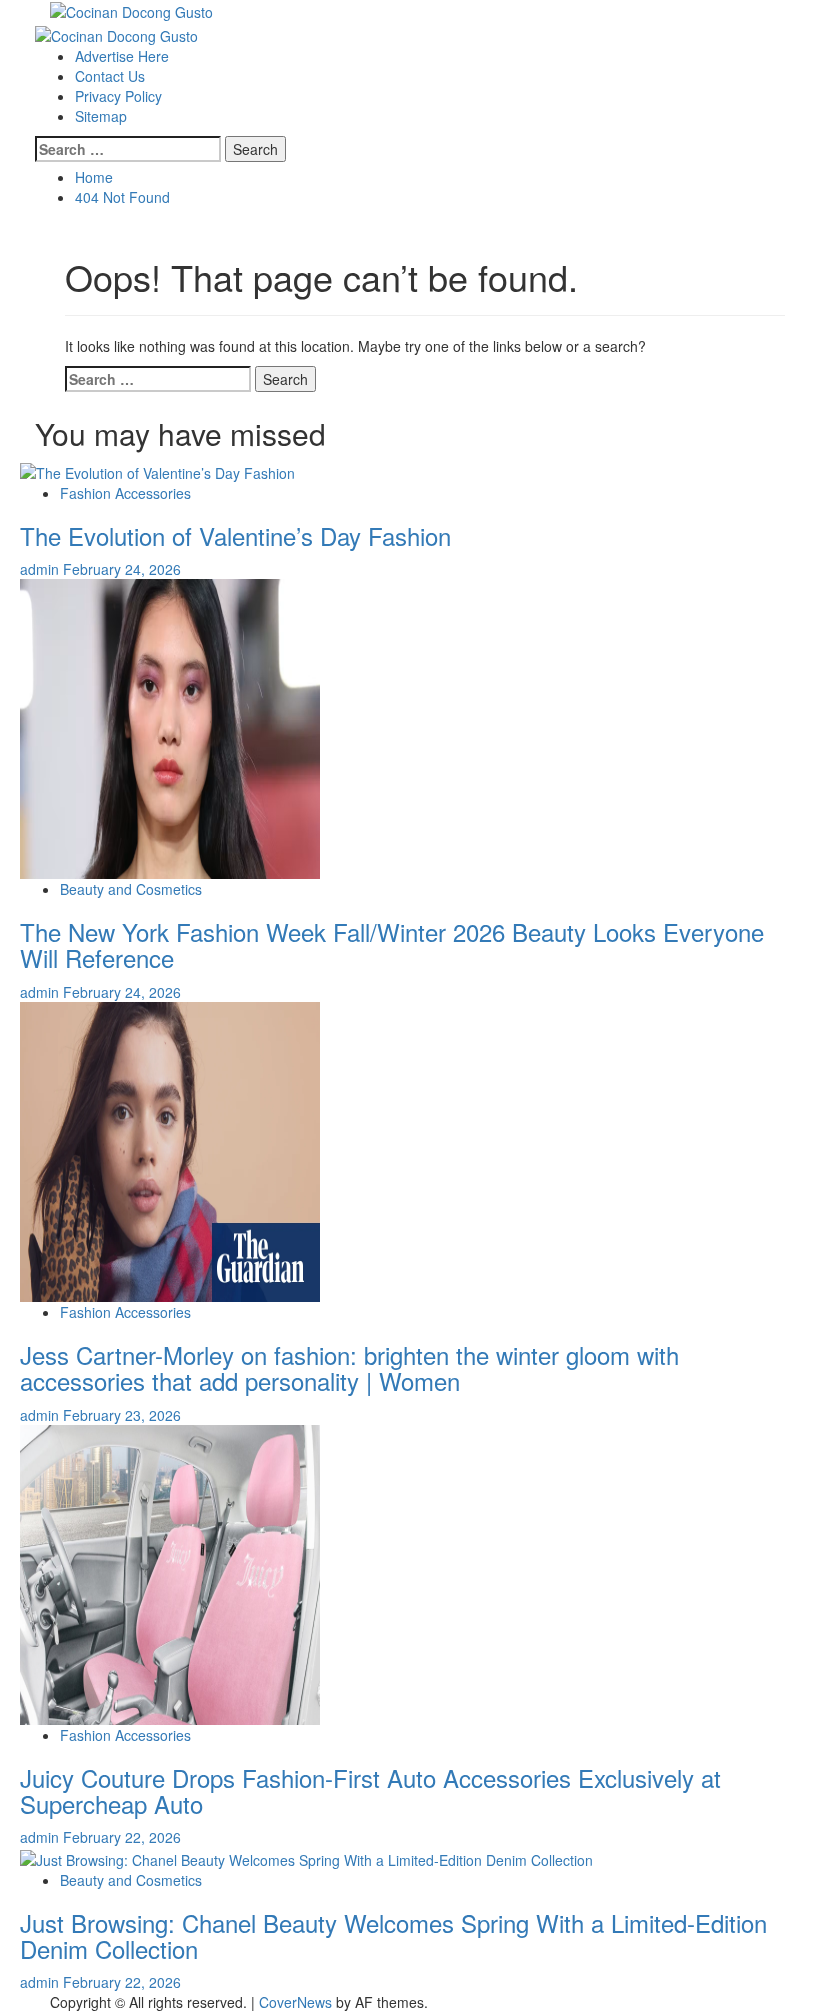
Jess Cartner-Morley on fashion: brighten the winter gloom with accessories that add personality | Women (349, 1367)
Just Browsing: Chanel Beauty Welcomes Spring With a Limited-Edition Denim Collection (393, 1935)
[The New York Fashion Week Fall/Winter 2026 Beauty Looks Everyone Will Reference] (170, 727)
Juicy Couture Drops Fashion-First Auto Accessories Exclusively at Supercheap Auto (370, 1790)
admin (41, 569)
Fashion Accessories (125, 493)
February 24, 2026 (122, 569)
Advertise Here (122, 56)
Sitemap (101, 116)
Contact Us (110, 76)
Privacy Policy (118, 96)
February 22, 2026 (122, 1837)
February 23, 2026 (122, 1415)
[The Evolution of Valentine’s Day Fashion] (157, 470)
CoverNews (295, 2002)
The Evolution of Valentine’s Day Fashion (235, 535)
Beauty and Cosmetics (131, 889)
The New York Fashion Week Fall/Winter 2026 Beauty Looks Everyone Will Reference (392, 944)
